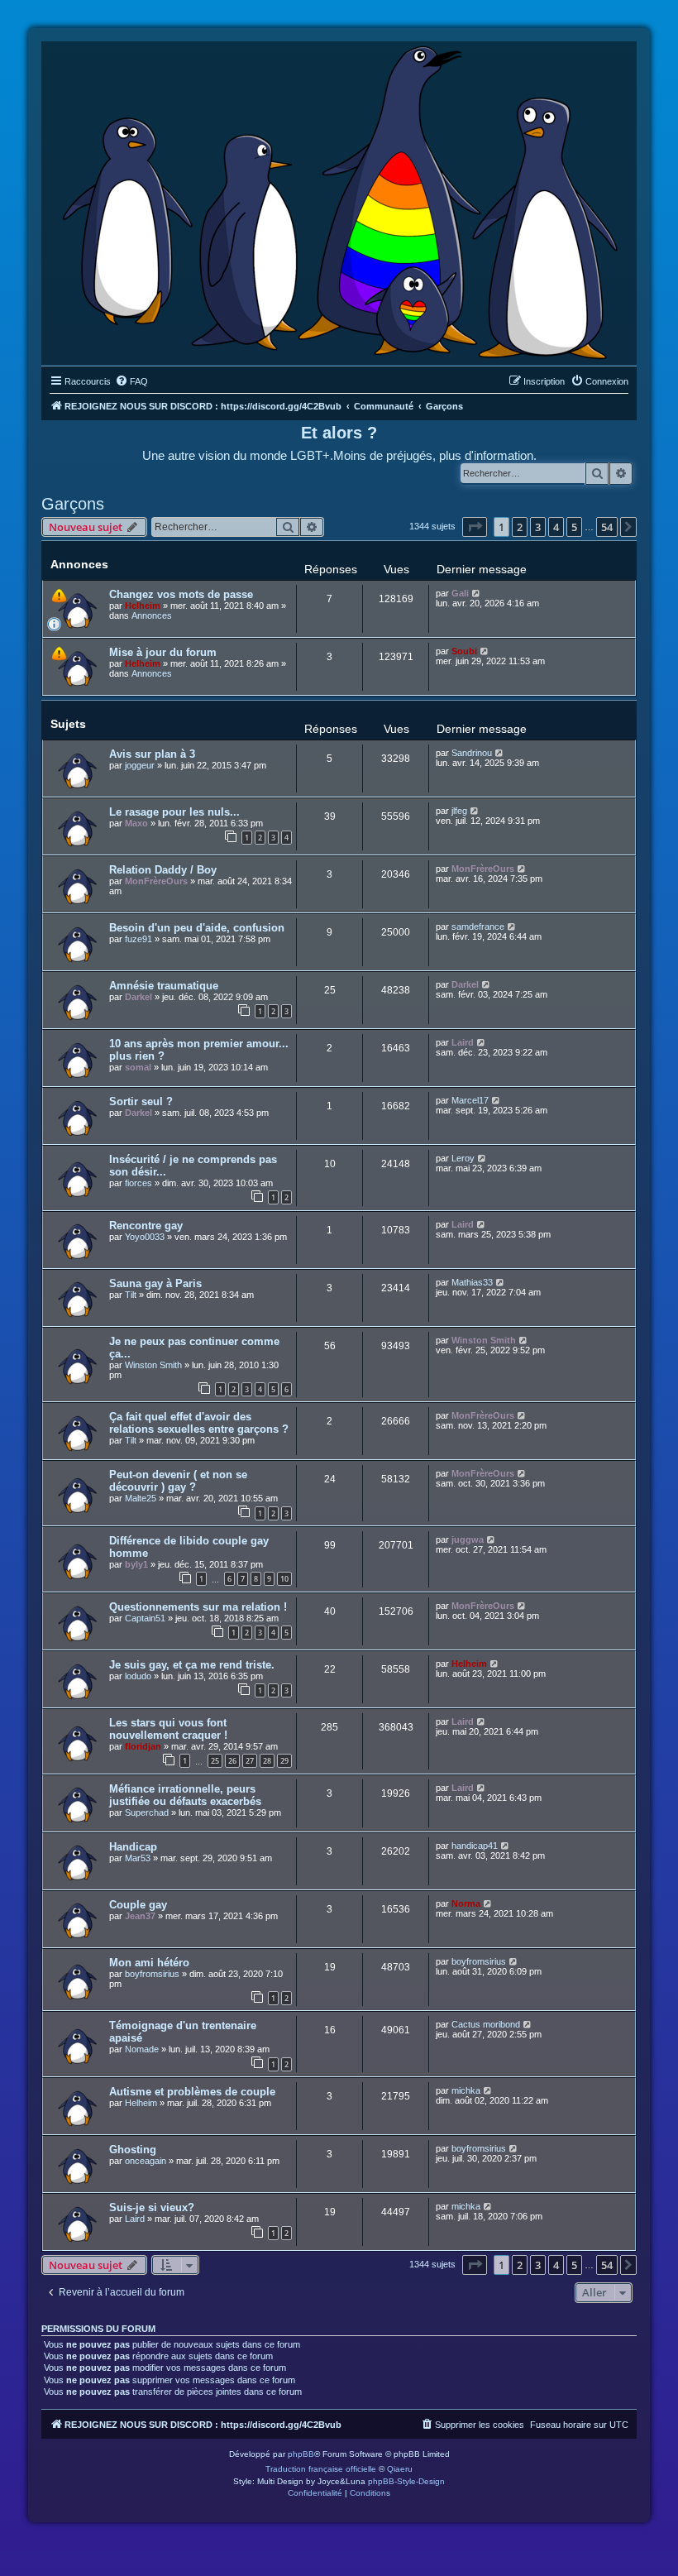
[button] (475, 527)
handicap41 (475, 1846)
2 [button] (520, 527)
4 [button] (556, 527)
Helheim (143, 606)
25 (215, 1761)
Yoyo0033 (145, 1237)
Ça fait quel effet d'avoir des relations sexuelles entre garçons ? (199, 1423)
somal (138, 1067)
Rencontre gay (146, 1226)
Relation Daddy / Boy (163, 870)
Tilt (131, 1295)
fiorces (138, 1183)
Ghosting (133, 2150)
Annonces (152, 615)
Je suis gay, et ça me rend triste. (192, 1665)
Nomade (142, 2049)
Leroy (463, 1158)
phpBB (301, 2454)
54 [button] (607, 527)
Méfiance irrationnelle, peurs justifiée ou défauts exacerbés (185, 1795)
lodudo (138, 1676)
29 (284, 1761)
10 (284, 1579)
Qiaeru (400, 2469)
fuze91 (138, 939)
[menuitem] (131, 381)
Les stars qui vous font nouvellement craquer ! (168, 1729)
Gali (460, 593)
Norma (466, 1903)
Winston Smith (153, 1365)
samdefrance (478, 926)
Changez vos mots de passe (181, 594)
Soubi (464, 651)
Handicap (133, 1847)
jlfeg (459, 811)
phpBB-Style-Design (406, 2481)
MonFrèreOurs (156, 881)
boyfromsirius (152, 1974)
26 (232, 1761)
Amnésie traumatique (164, 986)
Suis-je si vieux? (152, 2207)
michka (466, 2090)
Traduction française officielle (321, 2469)
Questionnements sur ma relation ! (198, 1607)
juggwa (468, 1539)
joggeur (140, 765)
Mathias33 (472, 1282)
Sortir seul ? (141, 1101)
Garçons (73, 504)
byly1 (136, 1564)
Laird (463, 1042)
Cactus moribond (486, 2024)
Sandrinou (472, 753)
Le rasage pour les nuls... (174, 812)
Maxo (136, 823)
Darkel (138, 997)
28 (267, 1761)
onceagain (146, 2161)
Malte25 (141, 1498)
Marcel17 (470, 1100)
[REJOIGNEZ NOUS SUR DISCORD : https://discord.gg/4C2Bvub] (339, 199)
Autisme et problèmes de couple (192, 2092)
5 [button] (574, 527)
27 (250, 1761)
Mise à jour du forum (163, 652)
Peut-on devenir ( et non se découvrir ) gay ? (178, 1481)
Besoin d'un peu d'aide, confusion (197, 928)
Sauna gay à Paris (155, 1283)
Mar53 (138, 1858)
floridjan (143, 1746)
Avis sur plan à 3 (152, 754)
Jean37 (140, 1916)
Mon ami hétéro (149, 1963)
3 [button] (538, 527)
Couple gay (138, 1905)
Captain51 (145, 1618)
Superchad (147, 1812)
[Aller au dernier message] (477, 593)
